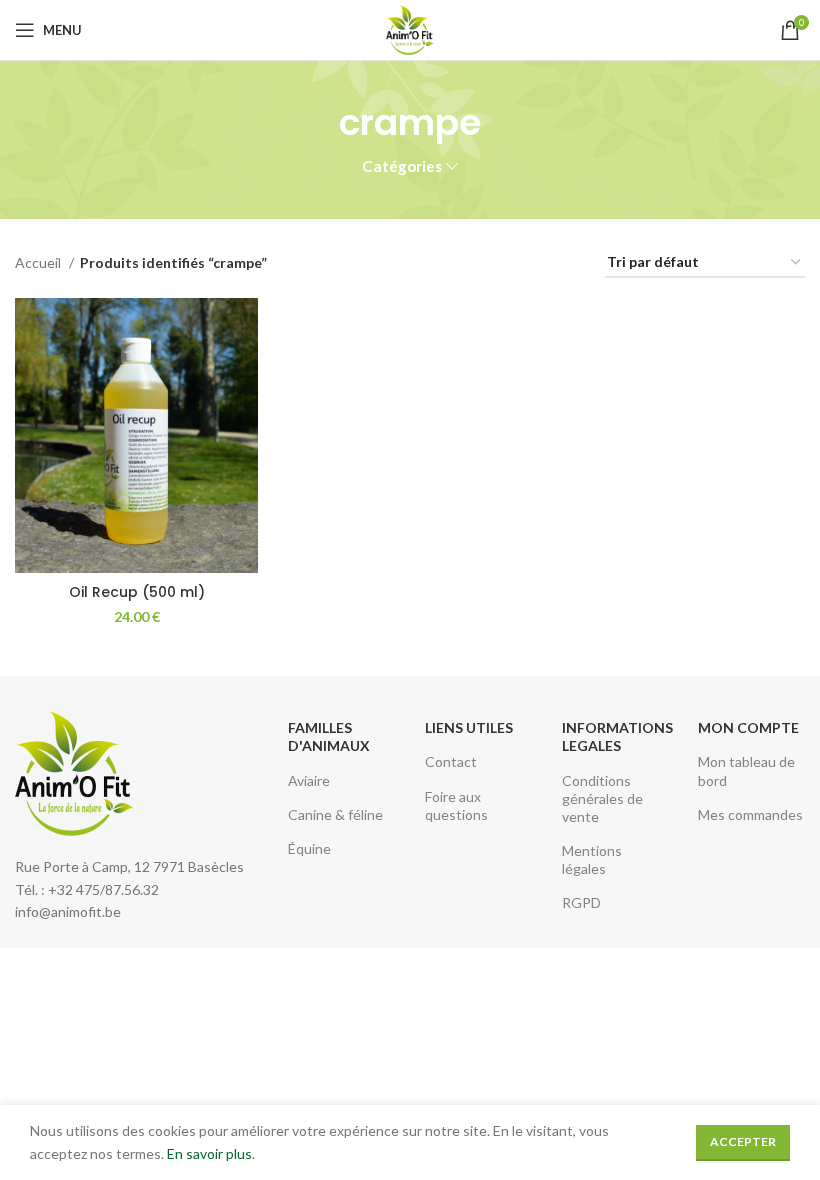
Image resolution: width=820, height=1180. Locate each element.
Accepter (743, 1141)
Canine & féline (335, 814)
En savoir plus (209, 1153)
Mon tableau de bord (746, 770)
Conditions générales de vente (602, 798)
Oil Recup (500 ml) (137, 592)
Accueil (39, 262)
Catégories (402, 166)
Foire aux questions (456, 805)
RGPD (581, 902)
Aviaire (309, 780)
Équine (309, 848)
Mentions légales (592, 859)
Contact (451, 761)
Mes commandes (750, 814)
